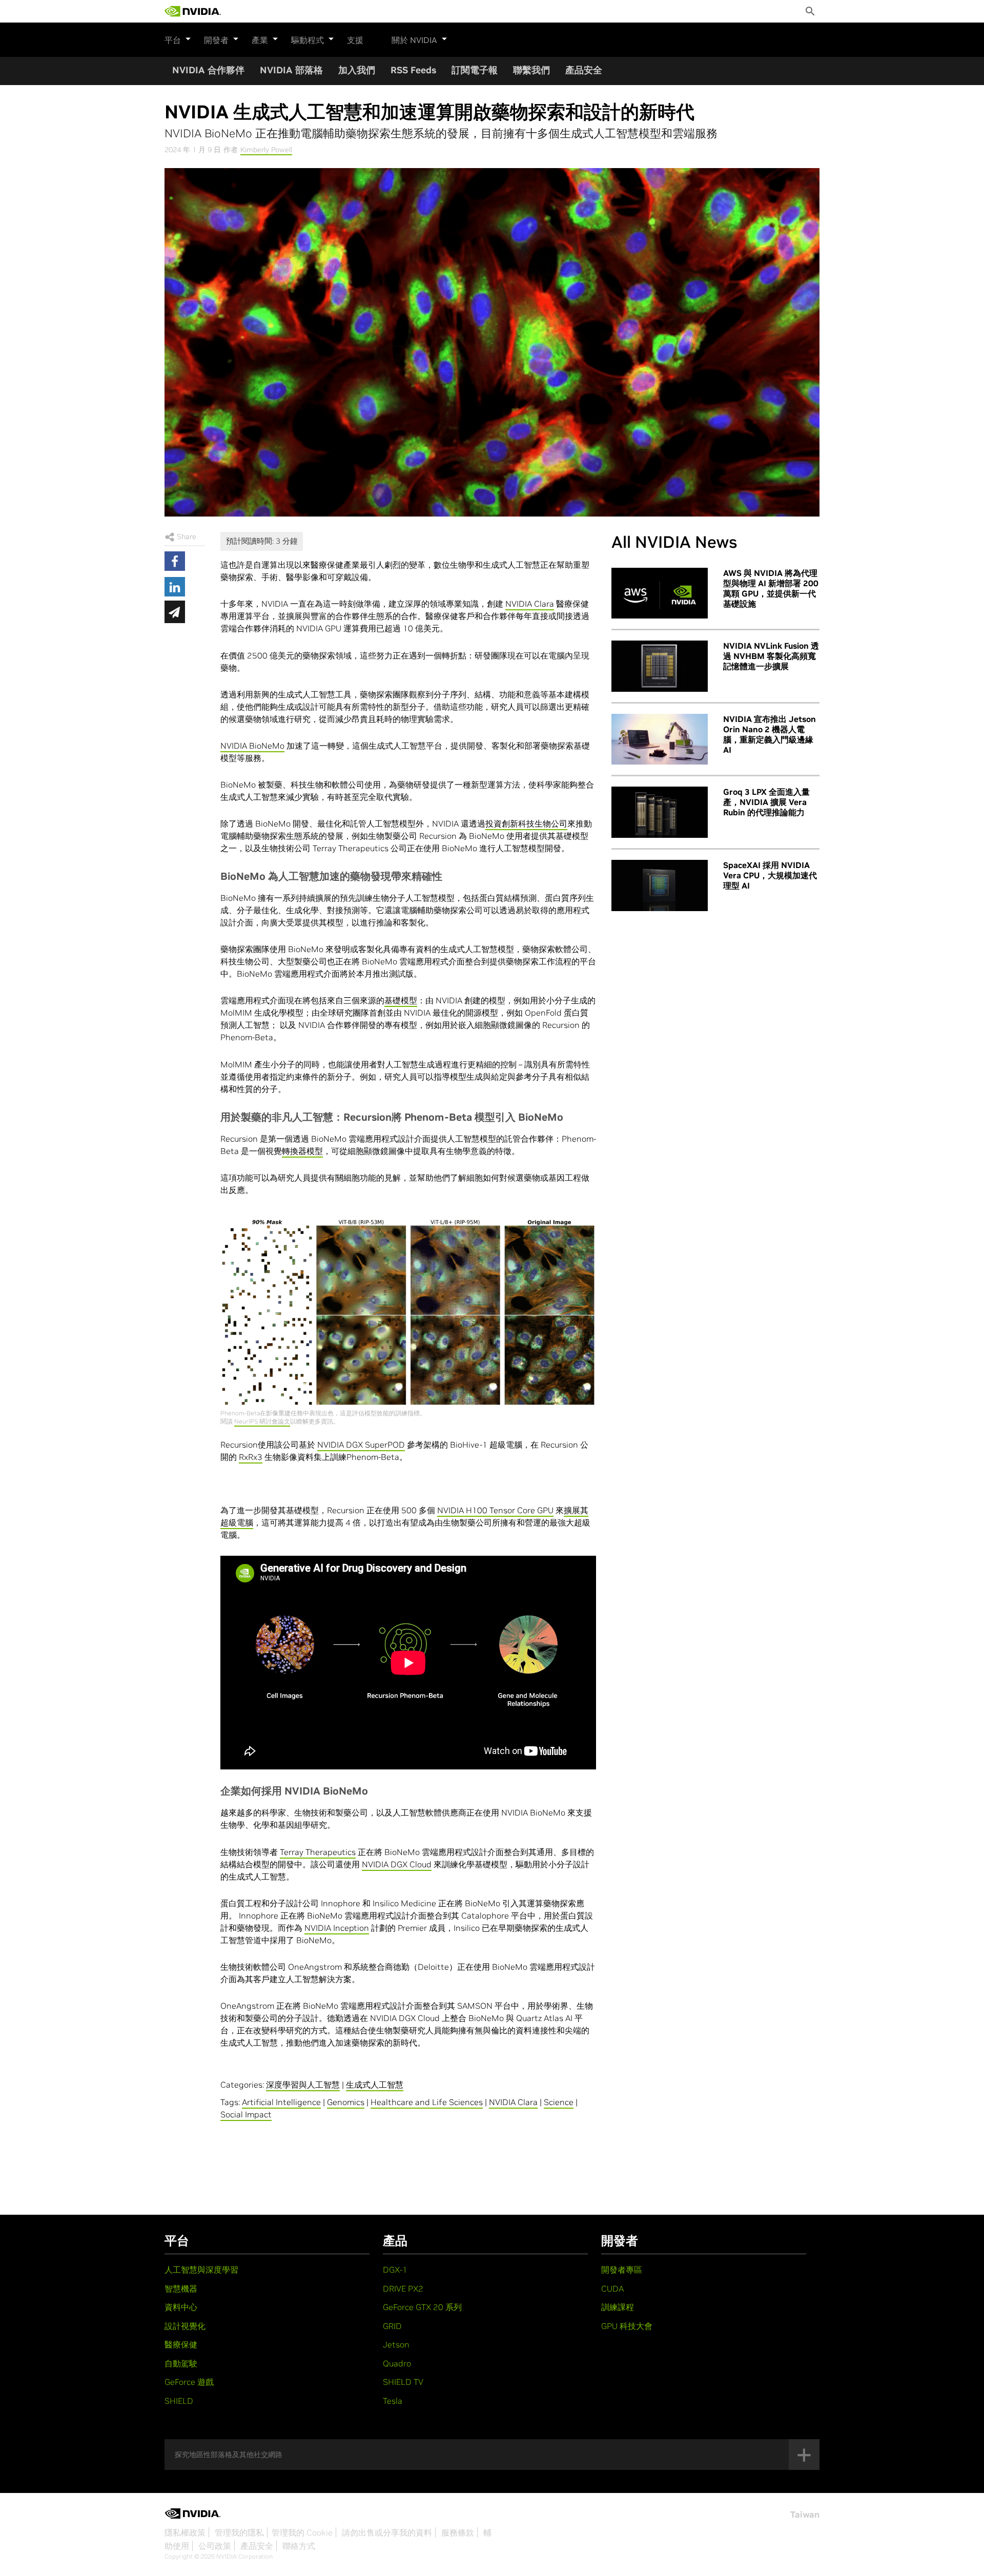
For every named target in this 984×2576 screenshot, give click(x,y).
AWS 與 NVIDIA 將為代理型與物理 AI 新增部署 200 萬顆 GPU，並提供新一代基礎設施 (771, 588)
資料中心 (181, 2307)
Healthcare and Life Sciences (427, 2102)
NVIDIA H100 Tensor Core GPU (495, 1510)
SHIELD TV (403, 2382)
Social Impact (246, 2114)
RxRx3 (251, 1457)
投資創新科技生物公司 (526, 823)
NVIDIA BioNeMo (252, 746)
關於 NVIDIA (414, 40)
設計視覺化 (185, 2326)
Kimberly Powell (266, 150)
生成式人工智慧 (375, 2085)
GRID (392, 2326)
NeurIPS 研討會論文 (262, 1421)
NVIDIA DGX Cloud (397, 1864)
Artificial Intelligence (281, 2102)
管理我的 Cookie (302, 2532)
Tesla (393, 2401)
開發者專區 (622, 2270)
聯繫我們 (531, 70)
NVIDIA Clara (530, 604)
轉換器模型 (302, 1151)
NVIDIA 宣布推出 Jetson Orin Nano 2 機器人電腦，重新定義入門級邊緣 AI (770, 734)
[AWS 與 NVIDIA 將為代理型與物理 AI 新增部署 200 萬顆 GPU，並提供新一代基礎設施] (660, 593)
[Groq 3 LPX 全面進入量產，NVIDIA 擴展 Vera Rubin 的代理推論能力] (660, 812)
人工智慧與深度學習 (201, 2270)
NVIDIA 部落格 (291, 70)
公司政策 (215, 2546)
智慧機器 (181, 2289)
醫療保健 (181, 2344)
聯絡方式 (299, 2546)
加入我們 (357, 70)
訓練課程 (618, 2307)
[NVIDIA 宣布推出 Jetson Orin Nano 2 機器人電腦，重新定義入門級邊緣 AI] (660, 739)
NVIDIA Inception (337, 1928)
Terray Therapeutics (318, 1852)
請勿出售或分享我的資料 (387, 2532)
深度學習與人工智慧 (303, 2085)
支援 (355, 40)
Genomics (346, 2102)
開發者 (216, 40)
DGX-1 (395, 2270)
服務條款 (458, 2532)
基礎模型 (401, 1000)
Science (559, 2102)
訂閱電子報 (475, 70)
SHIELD (179, 2401)
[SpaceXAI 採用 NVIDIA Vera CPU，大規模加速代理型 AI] (660, 885)
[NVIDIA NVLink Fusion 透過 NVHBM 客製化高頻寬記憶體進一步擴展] (660, 666)
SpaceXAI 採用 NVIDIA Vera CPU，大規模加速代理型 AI (770, 875)
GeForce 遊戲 (189, 2382)
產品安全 (584, 70)
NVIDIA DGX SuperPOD (361, 1445)
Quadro (397, 2363)
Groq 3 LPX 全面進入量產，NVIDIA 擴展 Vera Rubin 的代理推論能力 (766, 802)
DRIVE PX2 (403, 2289)
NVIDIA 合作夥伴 (208, 70)
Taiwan (805, 2515)
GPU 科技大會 (627, 2326)
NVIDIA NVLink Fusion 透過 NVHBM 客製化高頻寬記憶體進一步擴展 (771, 656)
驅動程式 (307, 40)
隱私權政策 (185, 2532)
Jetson (396, 2344)
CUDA (612, 2289)
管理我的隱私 (239, 2532)
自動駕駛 (181, 2363)
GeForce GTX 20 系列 (422, 2307)
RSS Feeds (413, 70)
